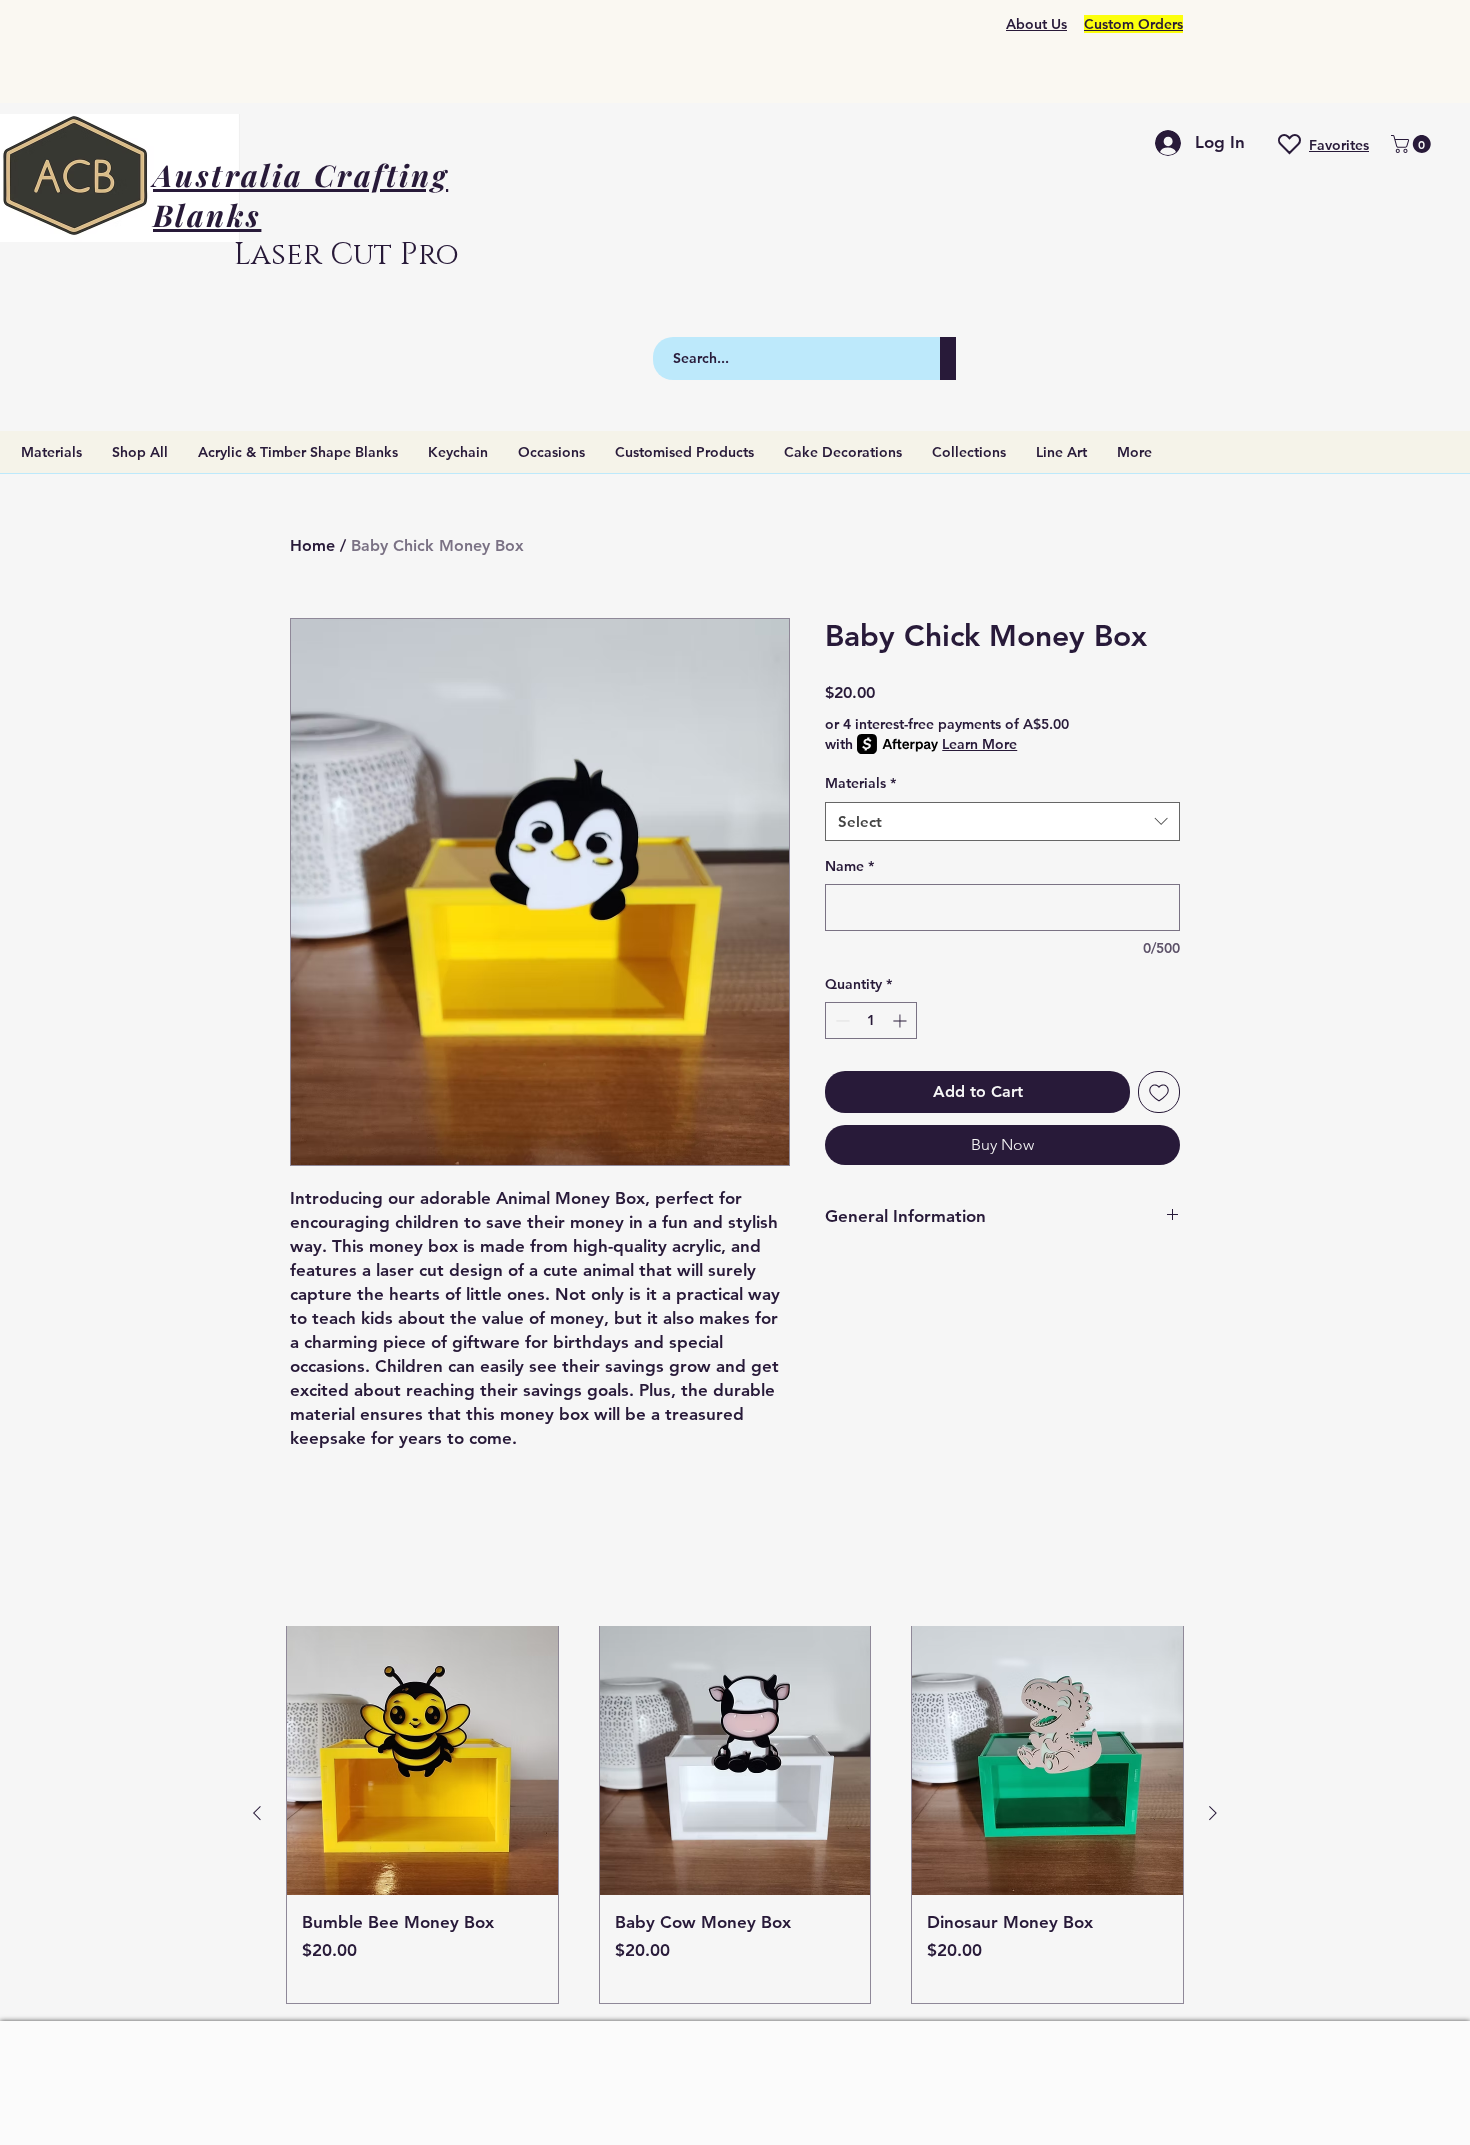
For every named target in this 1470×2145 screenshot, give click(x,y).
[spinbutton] (871, 1020)
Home (312, 545)
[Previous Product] (257, 1813)
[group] (735, 1813)
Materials (860, 783)
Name (849, 866)
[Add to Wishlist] (1159, 1092)
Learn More (979, 744)
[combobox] (1002, 821)
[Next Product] (1213, 1813)
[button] (1413, 144)
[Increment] (901, 1020)
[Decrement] (840, 1020)
